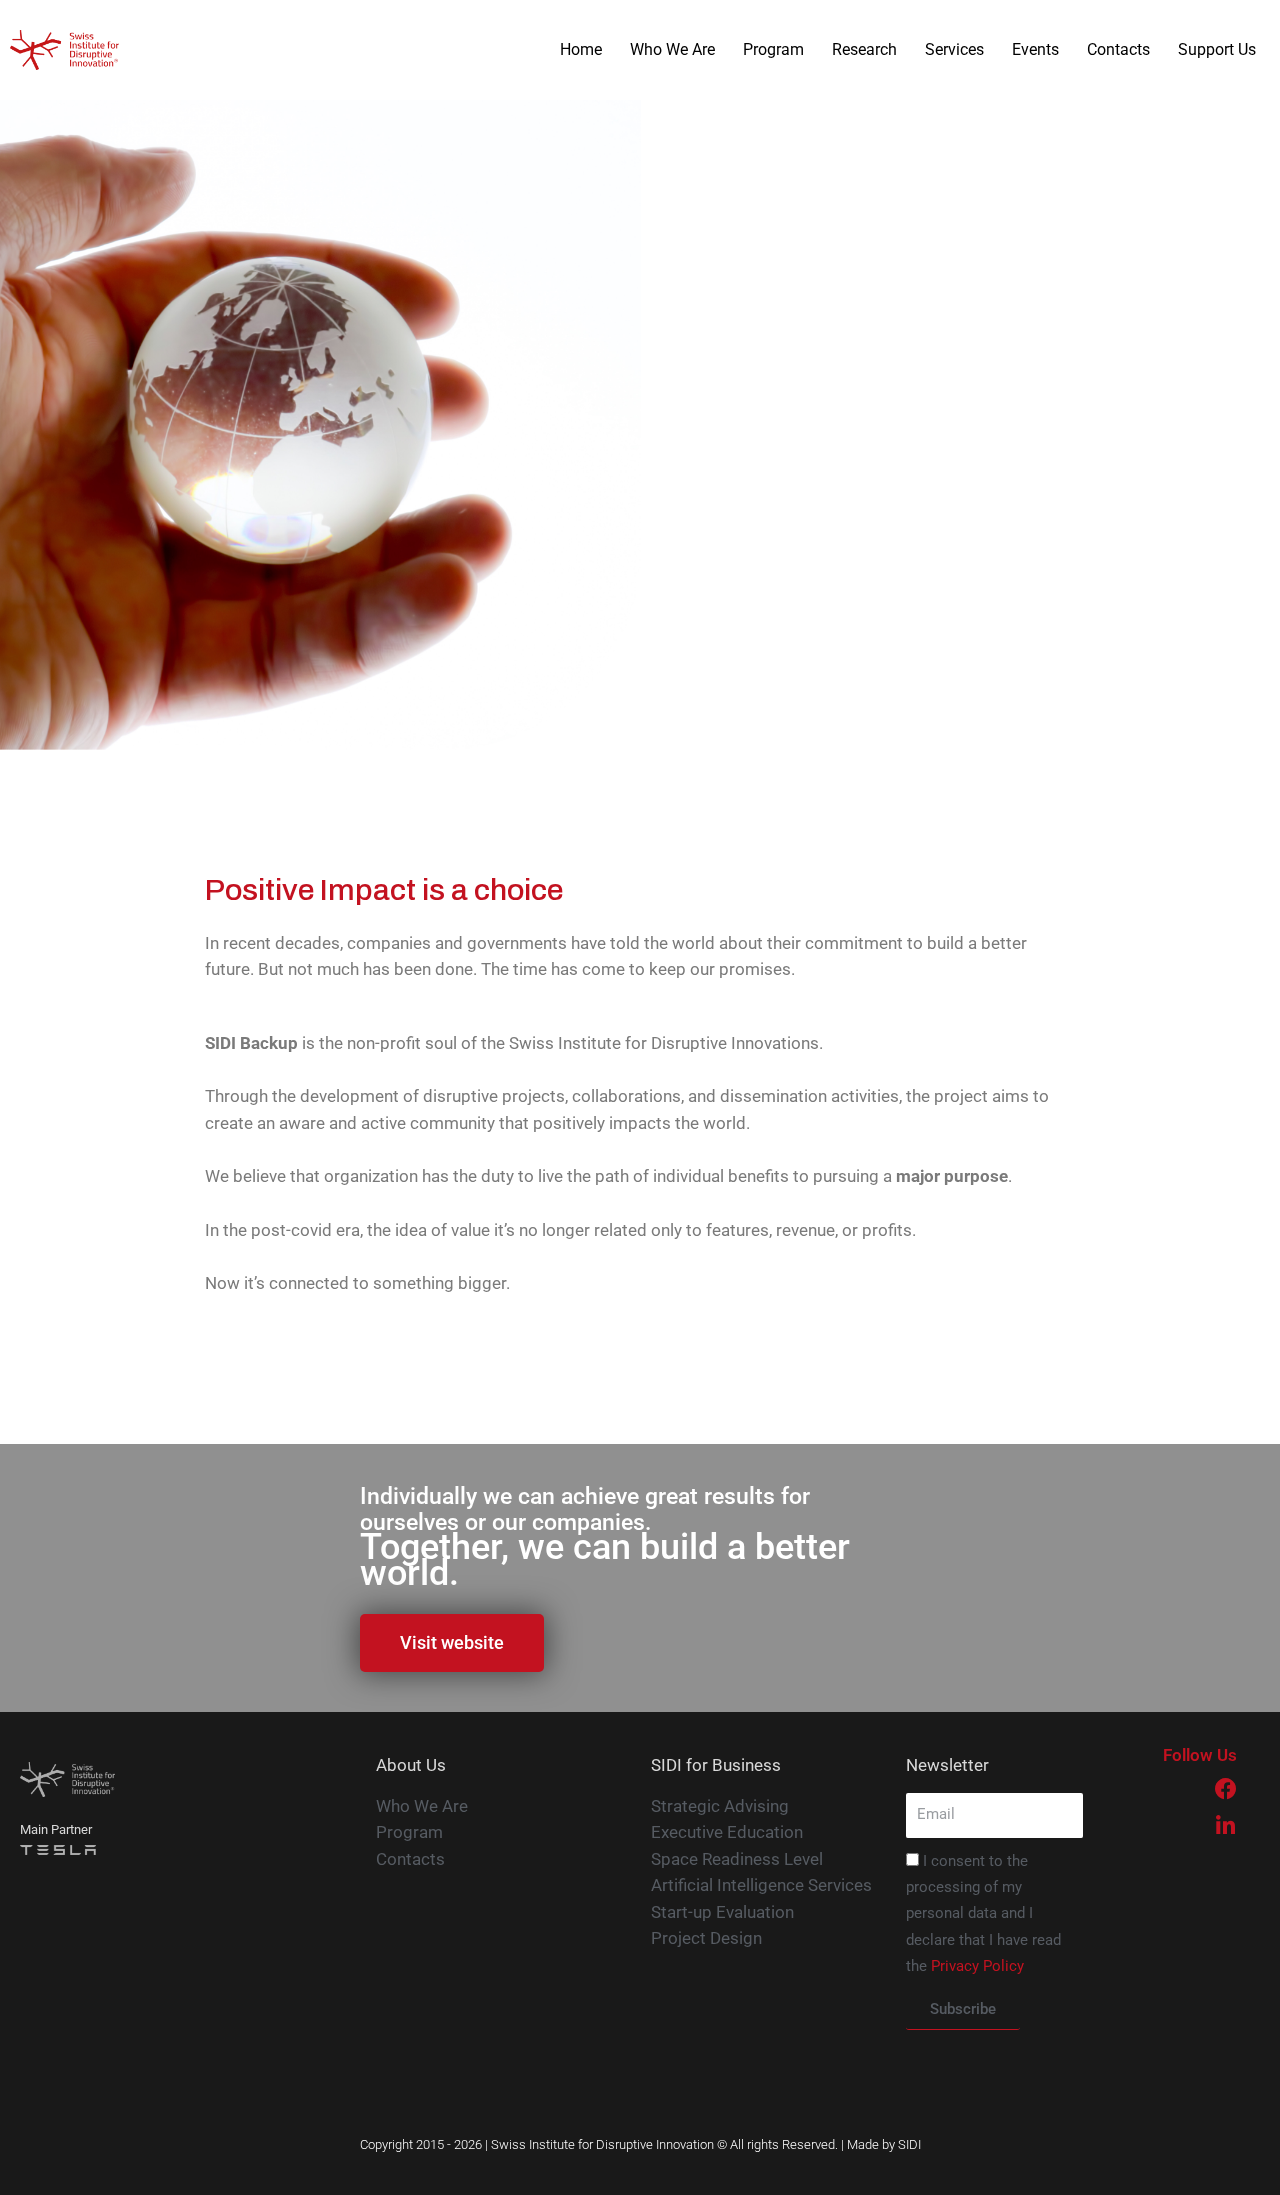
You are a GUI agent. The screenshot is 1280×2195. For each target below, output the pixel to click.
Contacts (1118, 49)
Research (864, 49)
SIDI (909, 2144)
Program (773, 49)
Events (1035, 49)
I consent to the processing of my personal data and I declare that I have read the (983, 1914)
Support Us (1217, 49)
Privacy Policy (977, 1966)
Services (954, 49)
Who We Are (672, 49)
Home (581, 49)
